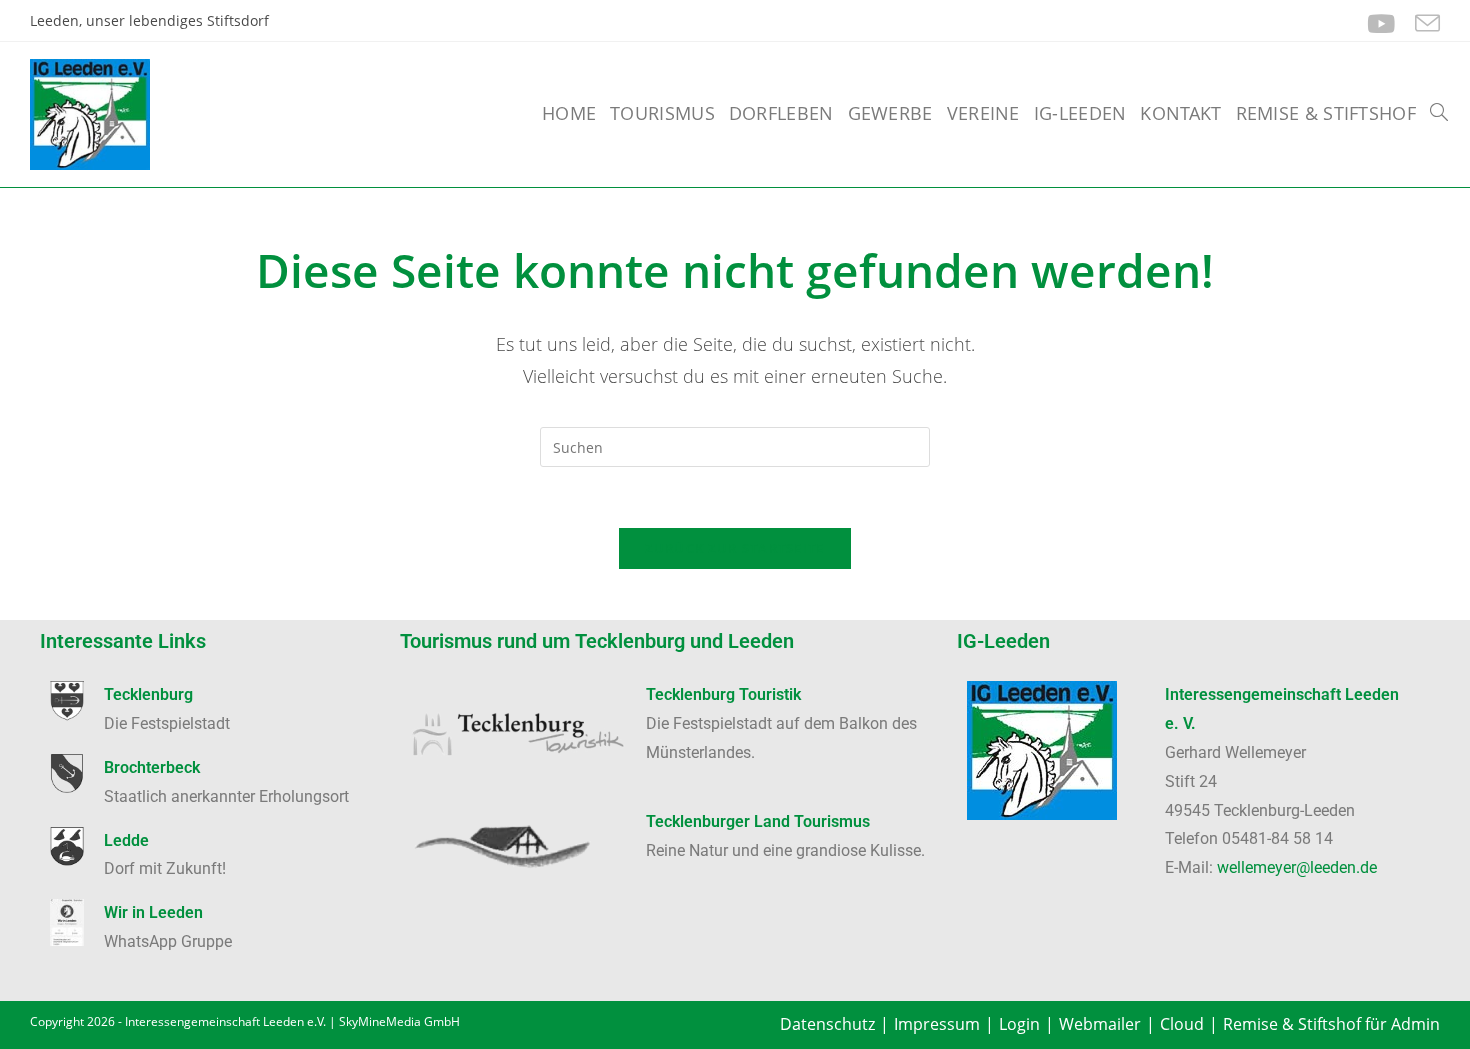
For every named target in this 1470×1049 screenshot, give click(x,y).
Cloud (1182, 1024)
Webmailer (1100, 1024)
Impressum (937, 1024)
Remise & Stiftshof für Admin (1331, 1024)
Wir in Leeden (153, 912)
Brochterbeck (152, 767)
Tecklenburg (148, 694)
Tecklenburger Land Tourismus (758, 821)
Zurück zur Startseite (734, 548)
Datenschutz (827, 1024)
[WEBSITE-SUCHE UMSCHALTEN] (1439, 113)
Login (1019, 1024)
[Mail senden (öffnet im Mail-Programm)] (1422, 23)
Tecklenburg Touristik (723, 694)
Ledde (126, 840)
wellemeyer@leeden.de (1297, 867)
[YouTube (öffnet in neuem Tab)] (1381, 23)
